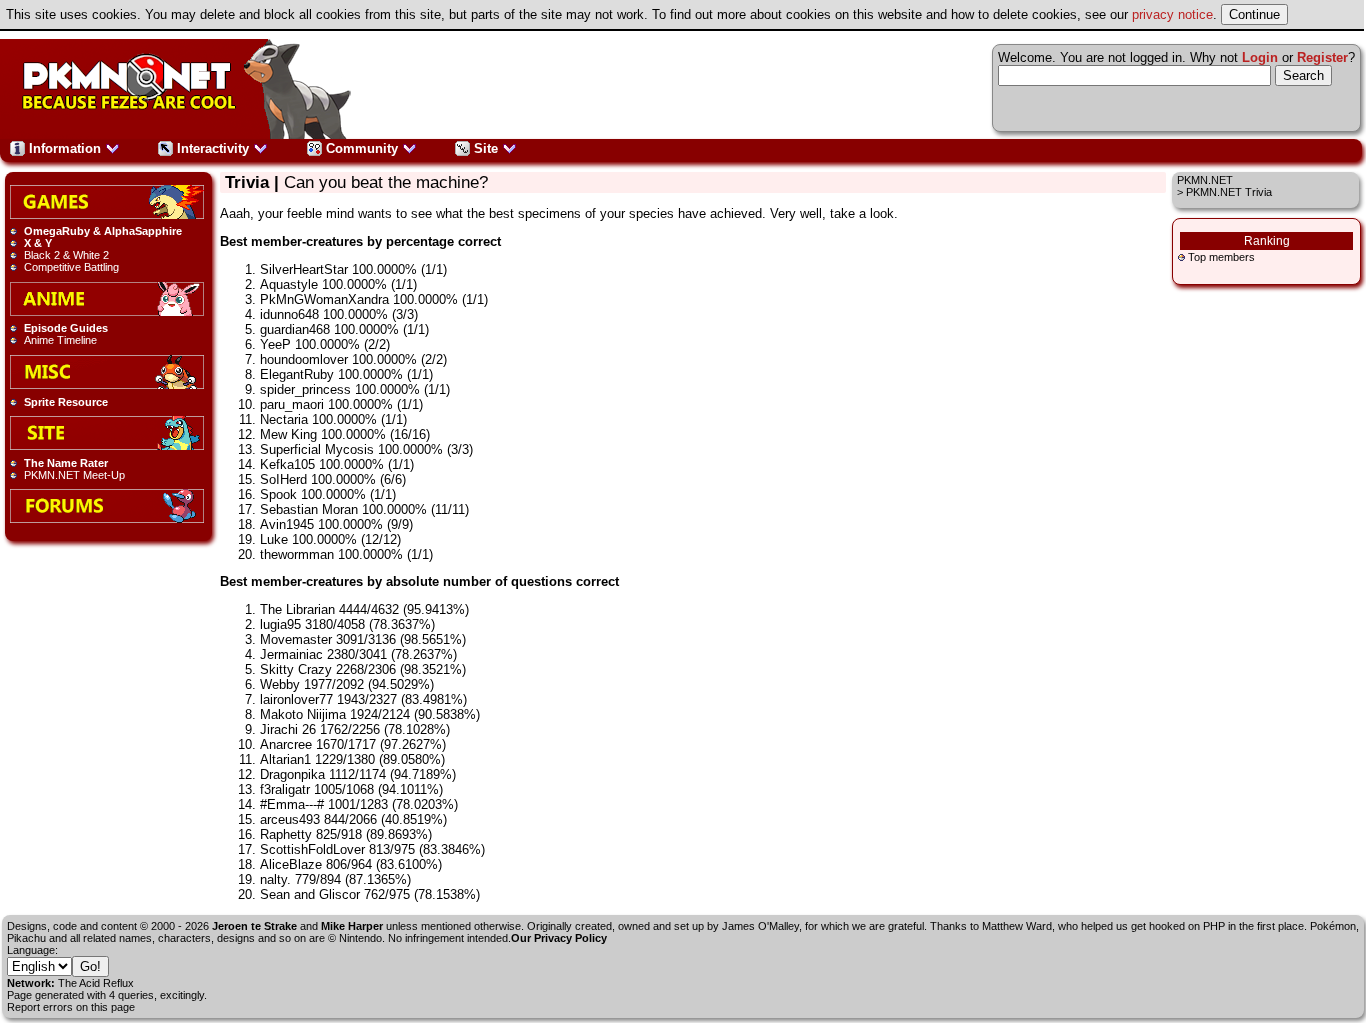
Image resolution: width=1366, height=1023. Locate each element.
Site (486, 148)
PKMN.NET (1205, 180)
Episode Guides (66, 328)
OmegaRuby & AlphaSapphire (103, 231)
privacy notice (1172, 14)
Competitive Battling (71, 267)
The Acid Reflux (96, 983)
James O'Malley (760, 926)
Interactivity (213, 148)
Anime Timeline (60, 340)
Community (362, 148)
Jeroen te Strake (254, 926)
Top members (1221, 257)
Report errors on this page (71, 1007)
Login (1260, 57)
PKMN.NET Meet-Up (74, 475)
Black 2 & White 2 (66, 255)
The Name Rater (66, 463)
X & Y (38, 243)
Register (1322, 57)
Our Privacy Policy (559, 938)
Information (65, 148)
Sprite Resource (66, 402)
